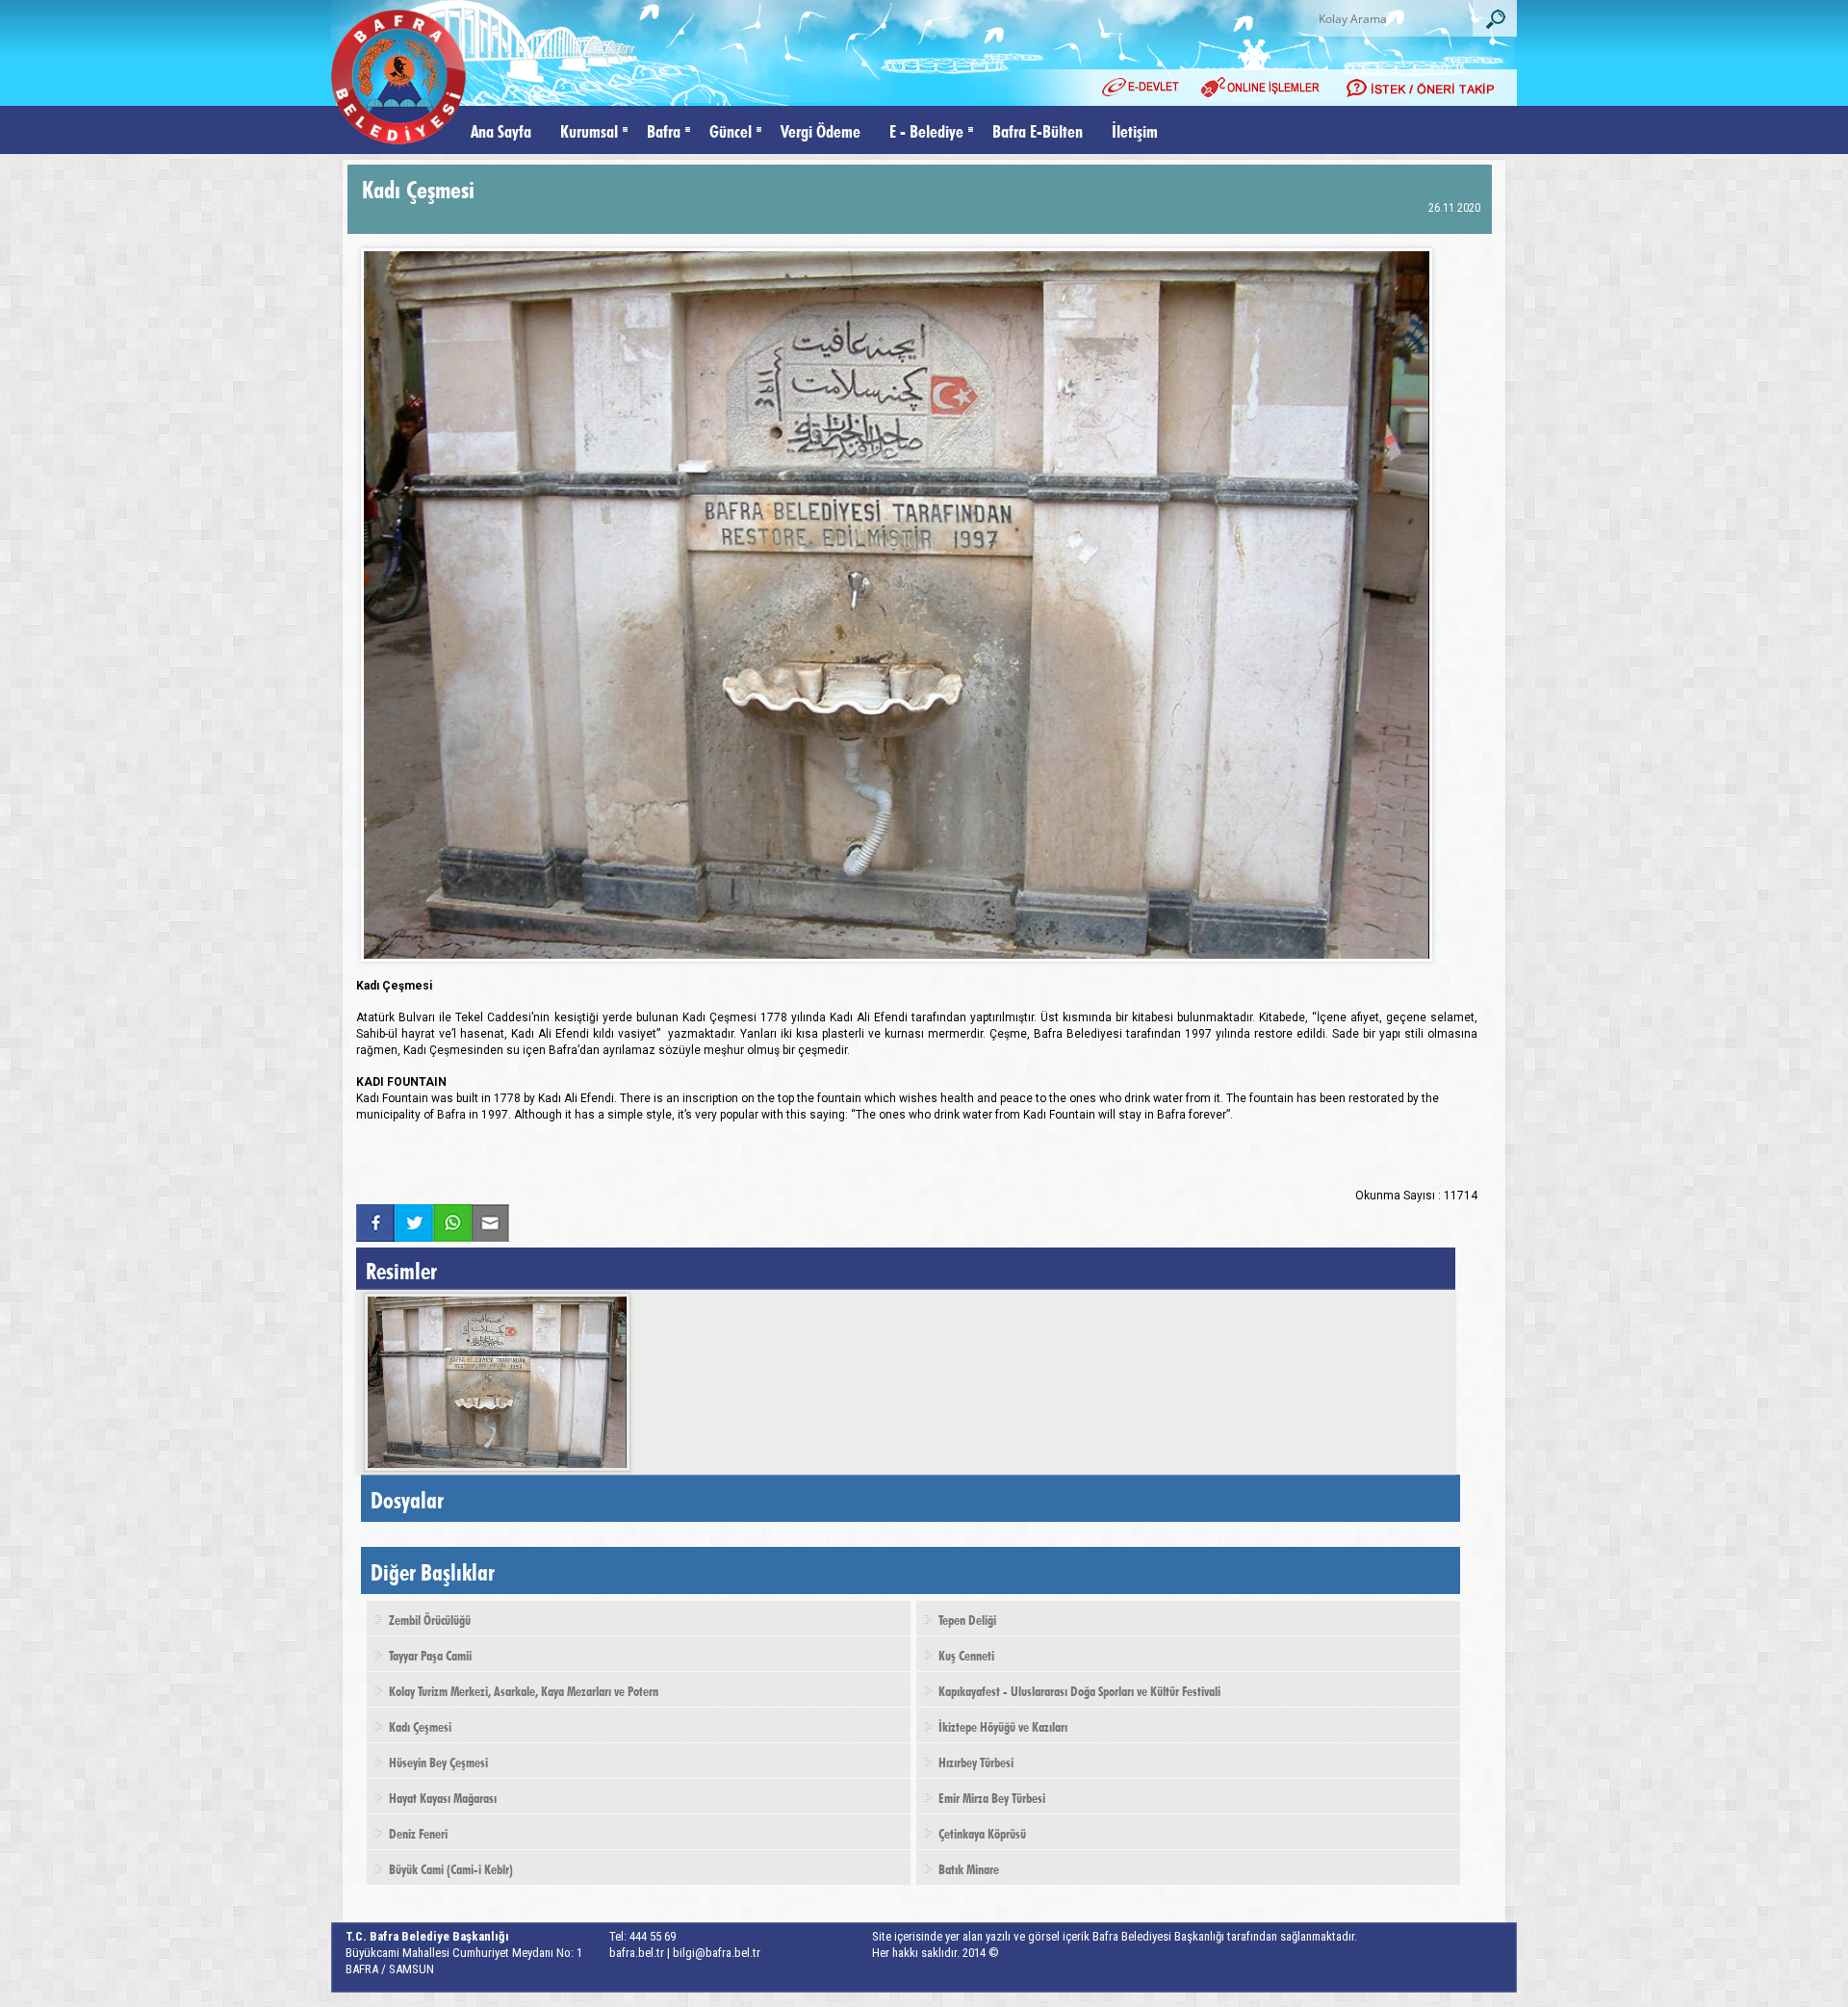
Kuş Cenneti (966, 1654)
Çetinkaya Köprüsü (982, 1832)
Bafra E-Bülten (1038, 129)
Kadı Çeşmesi (420, 1725)
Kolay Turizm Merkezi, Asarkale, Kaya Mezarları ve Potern (524, 1689)
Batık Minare (969, 1867)
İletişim (1135, 129)
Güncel (731, 129)
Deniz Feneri (418, 1832)
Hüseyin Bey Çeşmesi (438, 1761)
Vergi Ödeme (821, 129)
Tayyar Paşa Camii (430, 1654)
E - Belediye (926, 129)
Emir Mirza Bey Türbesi (992, 1796)
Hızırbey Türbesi (976, 1761)
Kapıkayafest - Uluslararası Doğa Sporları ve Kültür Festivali (1079, 1689)
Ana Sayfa (501, 129)
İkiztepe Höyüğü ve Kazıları (1003, 1725)
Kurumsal (589, 129)
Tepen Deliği (967, 1618)
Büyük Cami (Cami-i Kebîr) (451, 1867)
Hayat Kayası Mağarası (443, 1796)
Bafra (664, 129)
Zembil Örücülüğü (430, 1618)
